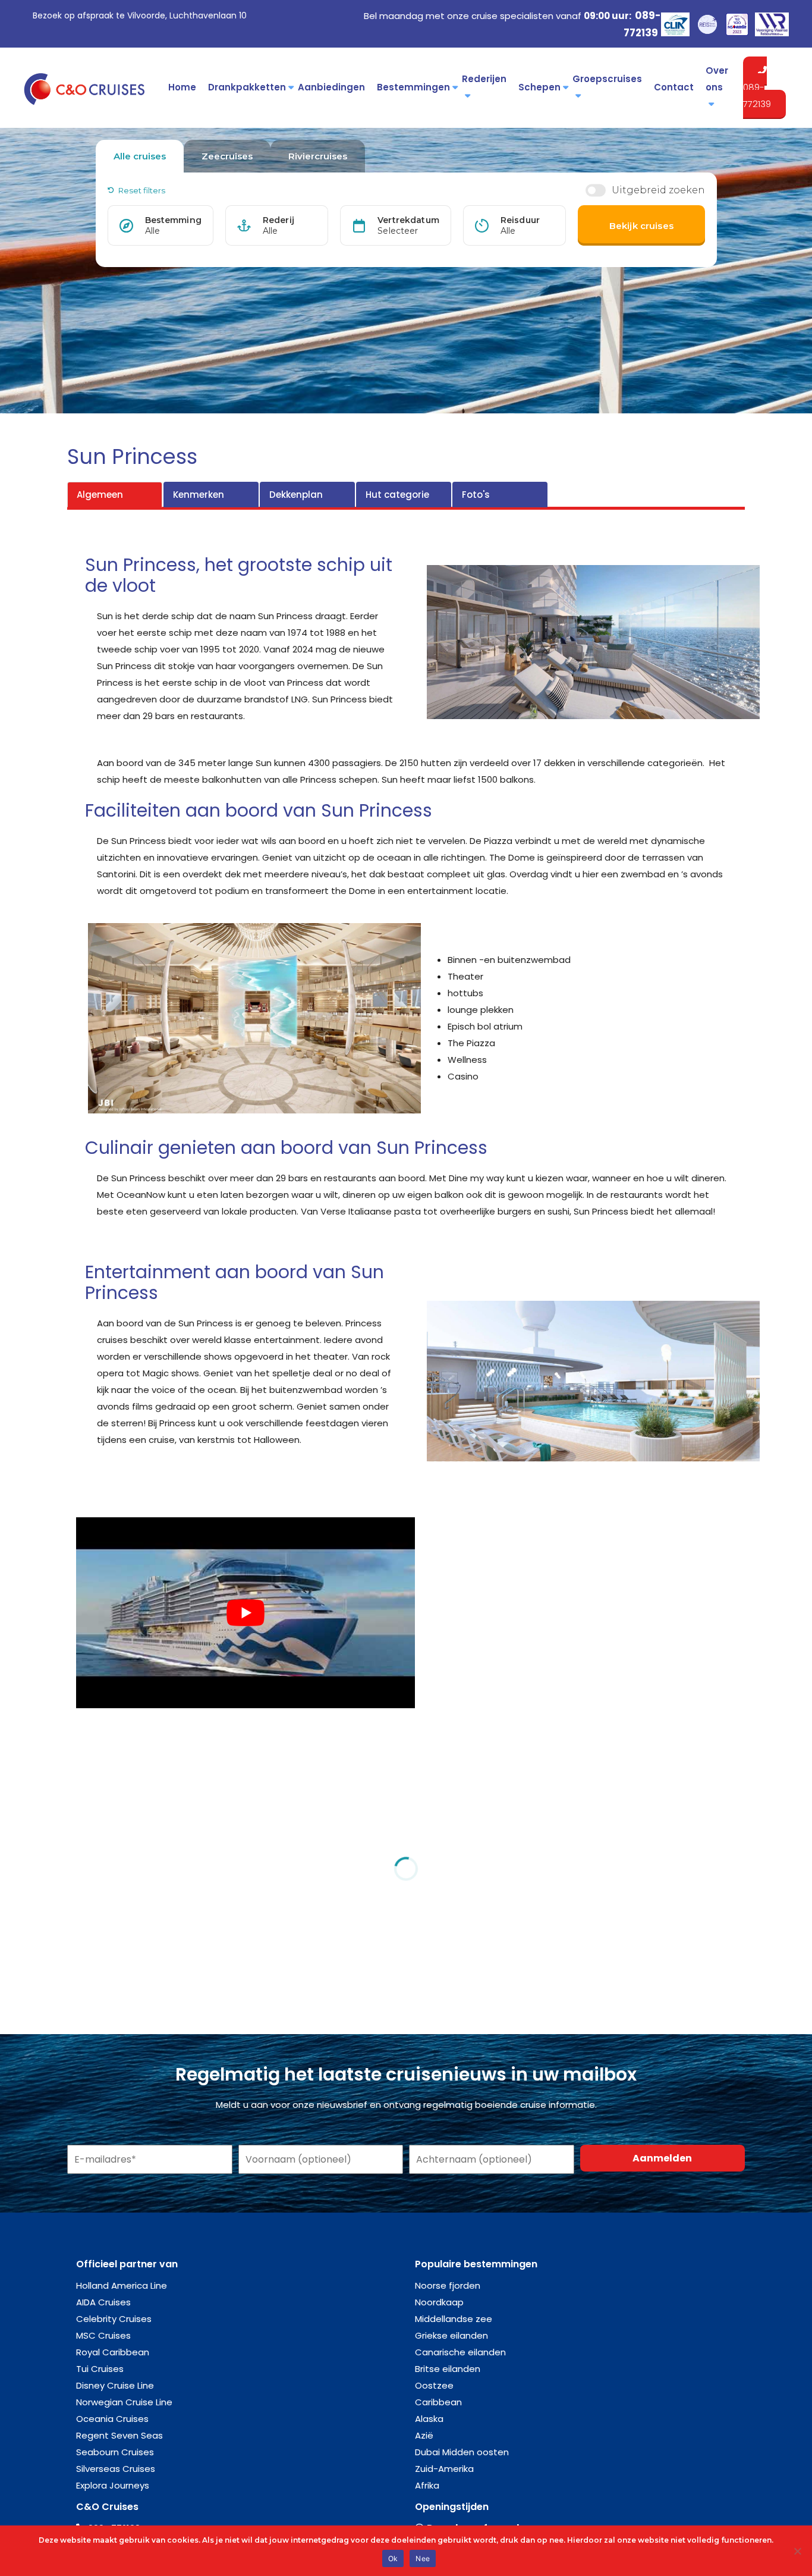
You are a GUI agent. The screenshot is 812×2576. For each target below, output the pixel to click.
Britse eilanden (448, 2369)
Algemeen (100, 495)
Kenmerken (199, 495)
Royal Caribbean (113, 2352)
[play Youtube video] (246, 1613)
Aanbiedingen (331, 87)
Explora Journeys (113, 2485)
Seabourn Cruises (115, 2452)
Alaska (429, 2419)
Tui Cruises (100, 2369)
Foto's (476, 495)
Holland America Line (122, 2285)
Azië (424, 2435)
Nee (423, 2558)
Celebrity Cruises (114, 2319)
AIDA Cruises (103, 2302)
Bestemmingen (413, 87)
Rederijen (484, 79)
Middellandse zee (454, 2319)
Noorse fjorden (448, 2285)
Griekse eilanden (451, 2335)
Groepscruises (607, 79)
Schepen (539, 87)
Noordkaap (439, 2302)
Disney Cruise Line (115, 2385)
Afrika (427, 2485)
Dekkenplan (296, 495)
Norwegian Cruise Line (124, 2402)
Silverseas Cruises (116, 2469)
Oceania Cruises (112, 2419)
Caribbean (438, 2402)
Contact (674, 87)
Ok (393, 2558)
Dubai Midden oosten (462, 2452)
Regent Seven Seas (119, 2435)
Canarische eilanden (460, 2352)
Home (182, 87)
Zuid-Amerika (444, 2469)
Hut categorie (397, 495)
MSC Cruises (103, 2335)
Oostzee (434, 2385)
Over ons (717, 79)
